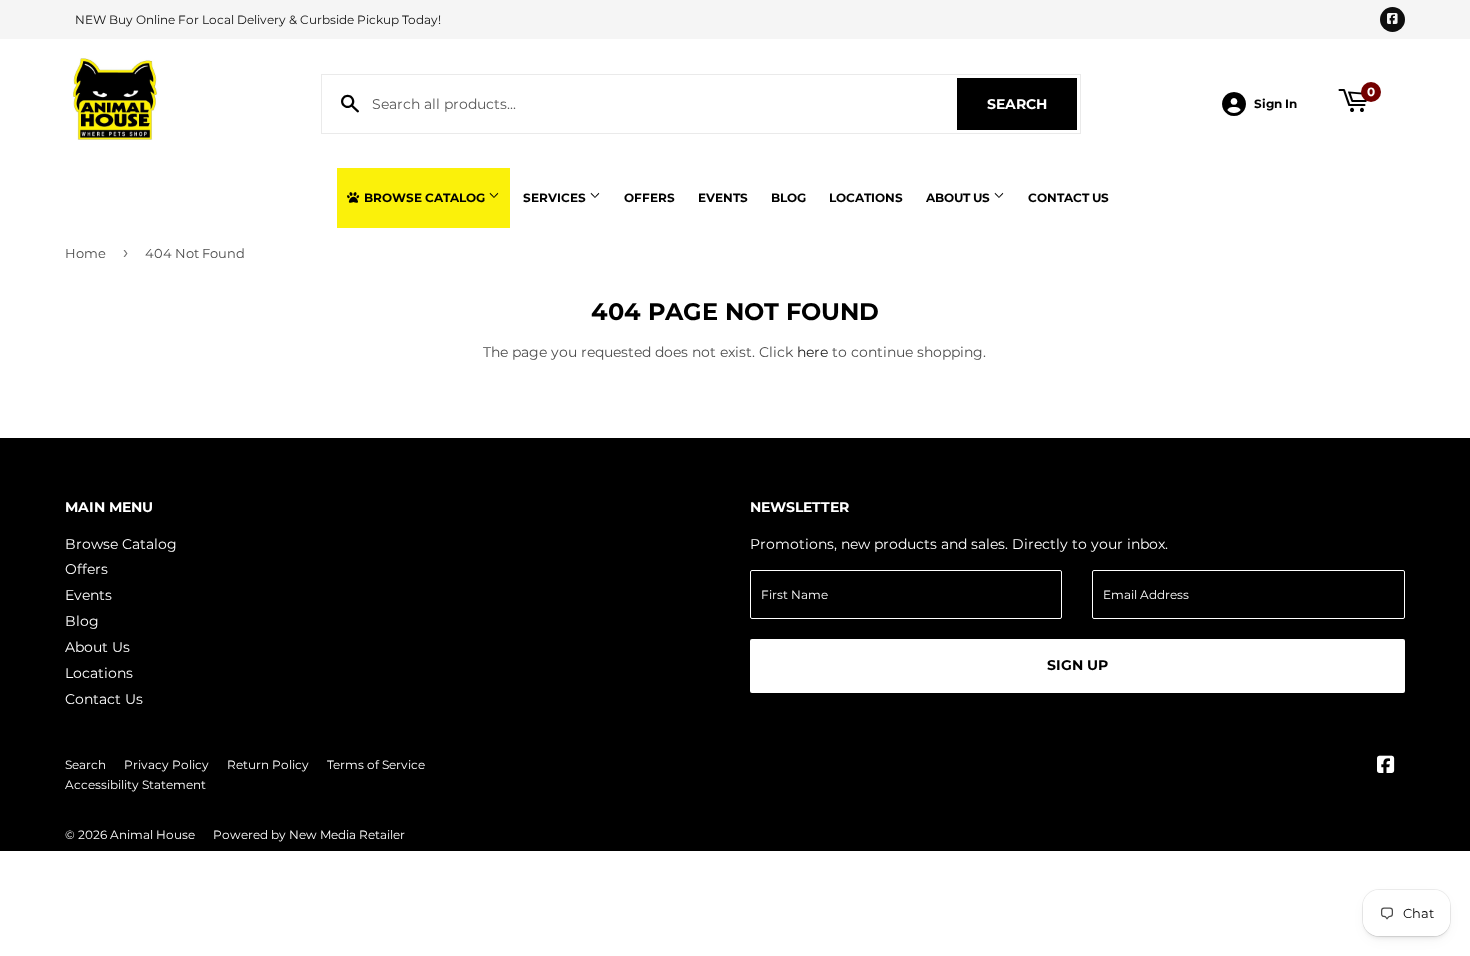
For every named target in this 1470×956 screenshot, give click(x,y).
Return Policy (268, 764)
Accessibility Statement (135, 784)
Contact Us (1068, 197)
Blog (788, 197)
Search (1032, 104)
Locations (866, 197)
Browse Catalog (424, 197)
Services (556, 197)
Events (723, 197)
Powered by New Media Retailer (309, 834)
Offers (649, 197)
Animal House (152, 834)
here (812, 352)
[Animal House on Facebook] (1386, 767)
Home (85, 253)
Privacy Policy (166, 764)
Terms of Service (376, 764)
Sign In (1275, 103)
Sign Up (1077, 665)
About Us (959, 197)
